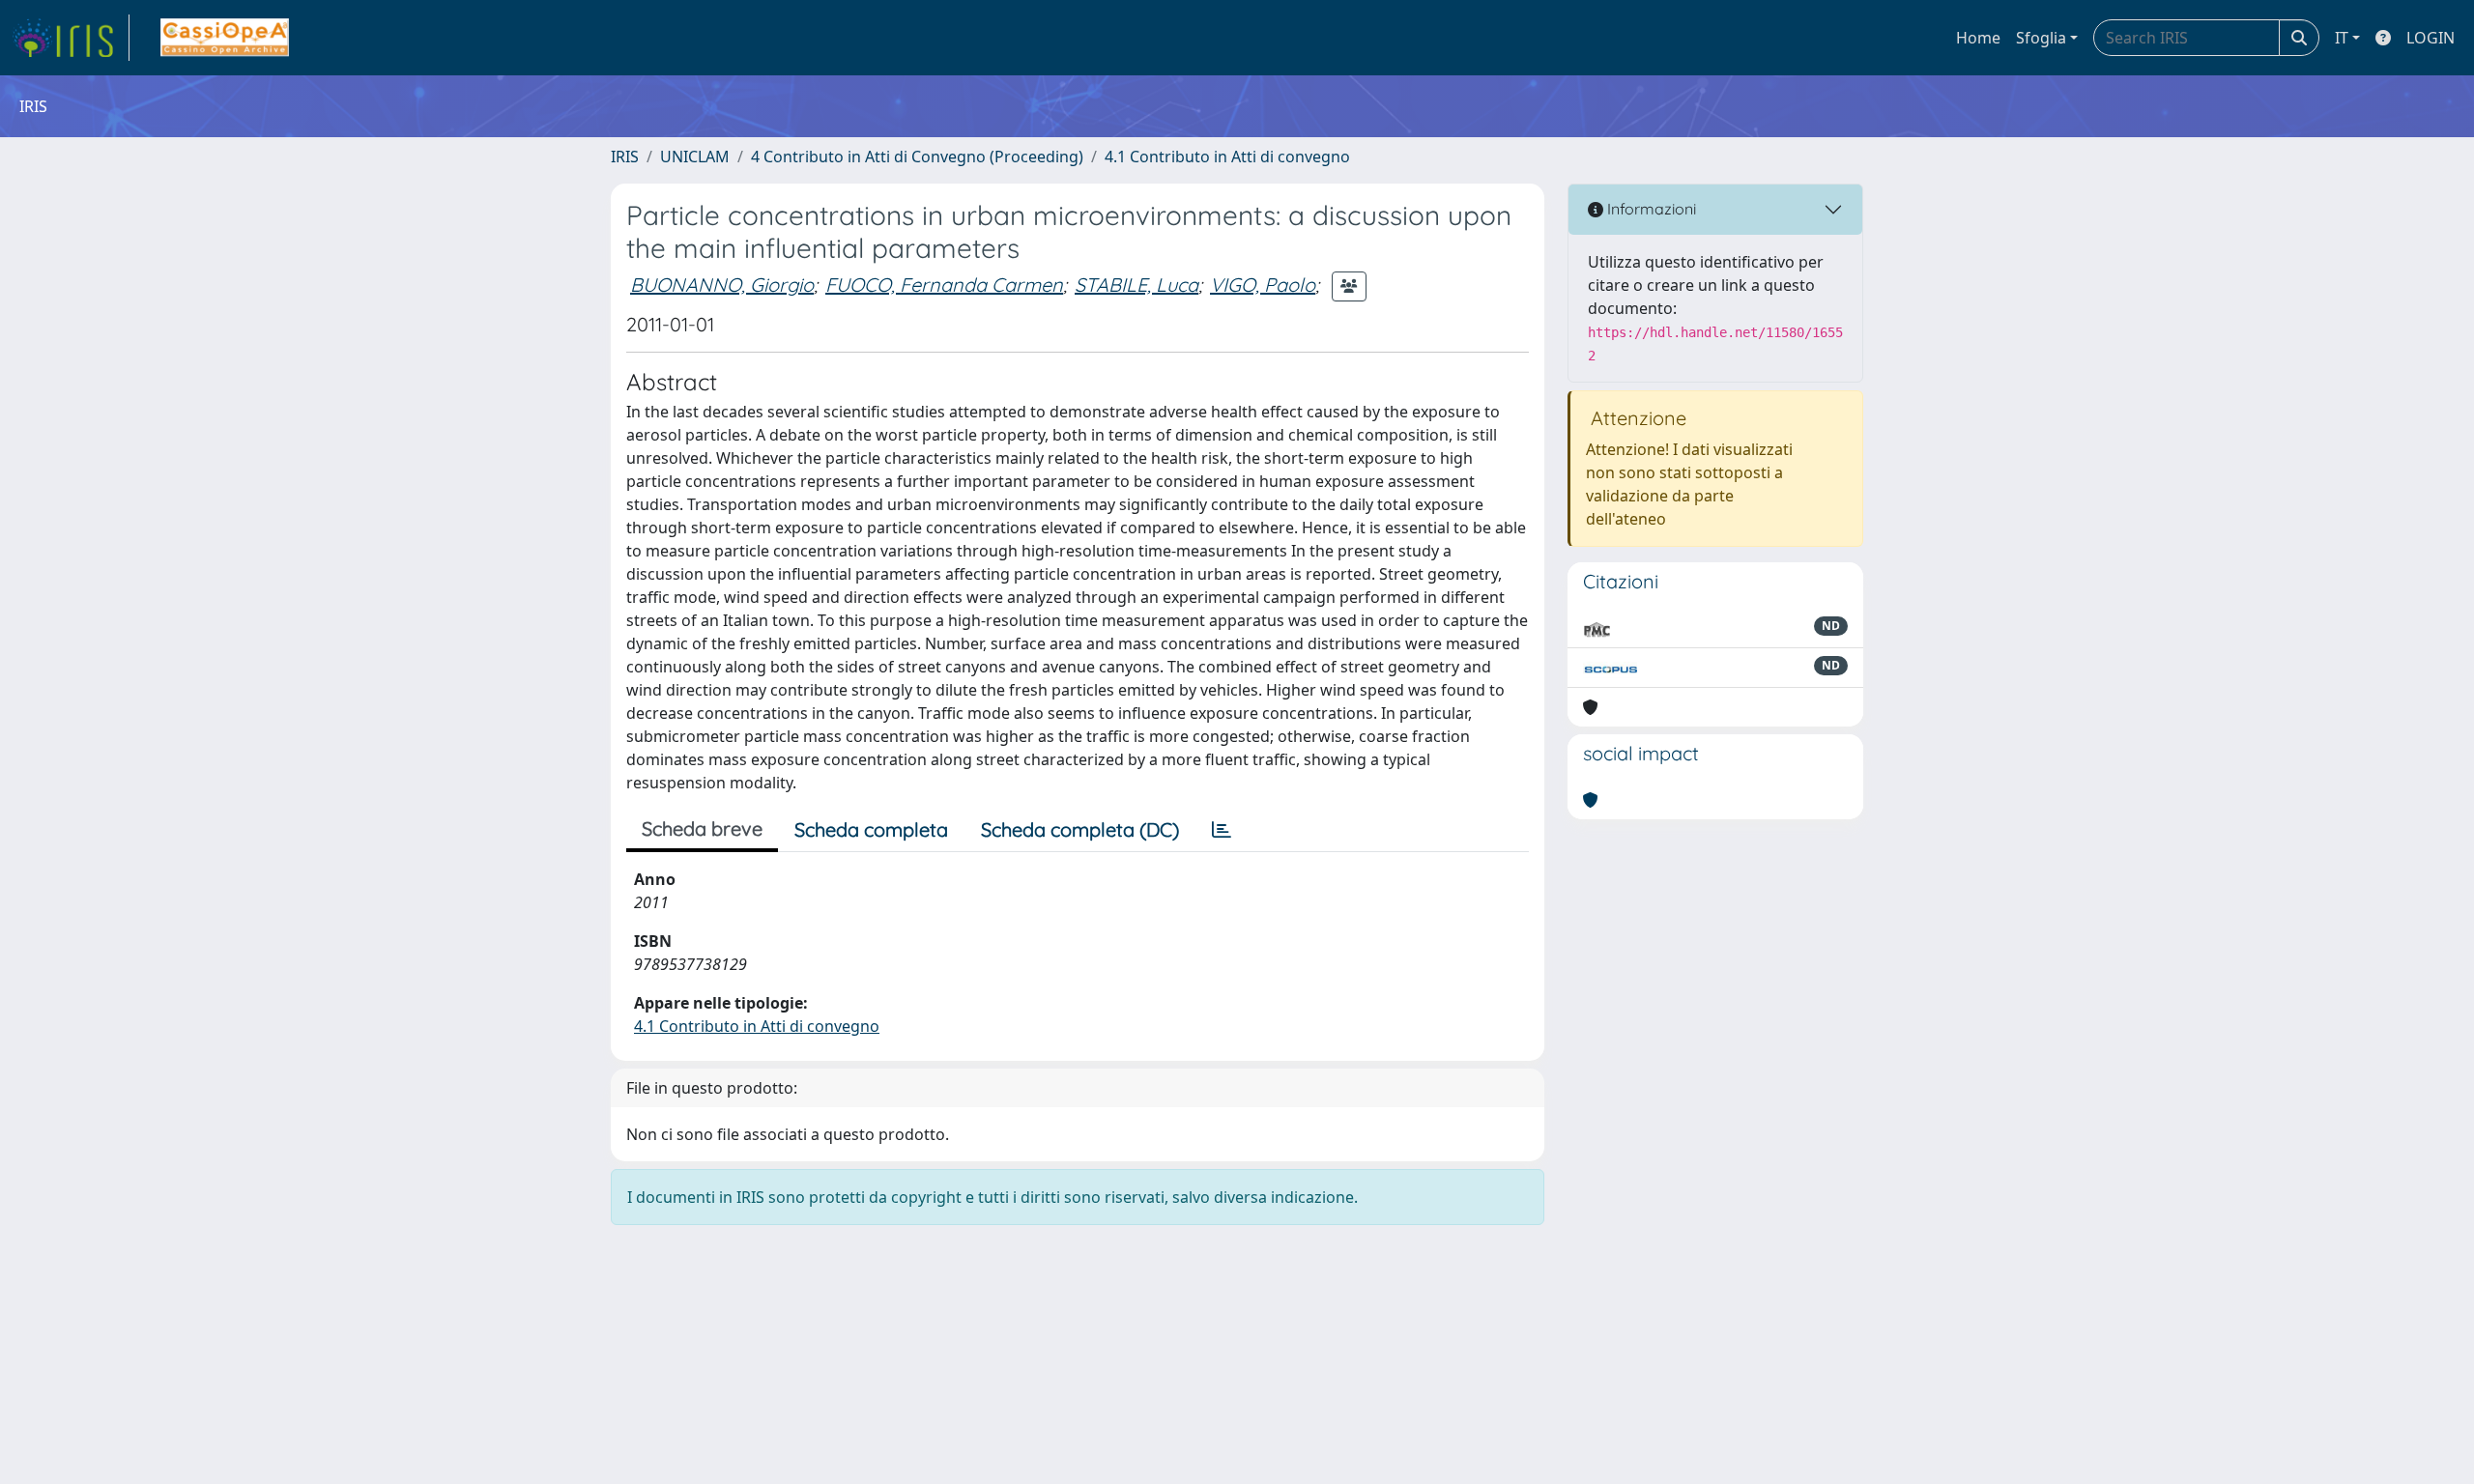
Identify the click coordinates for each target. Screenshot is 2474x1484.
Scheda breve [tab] (702, 828)
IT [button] (2342, 38)
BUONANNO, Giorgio (722, 285)
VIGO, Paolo (1263, 285)
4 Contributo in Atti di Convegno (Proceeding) (917, 157)
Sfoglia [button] (2041, 38)
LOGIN (2431, 38)
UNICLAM (695, 157)
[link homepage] (71, 38)
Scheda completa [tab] (871, 829)
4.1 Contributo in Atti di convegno (1227, 157)
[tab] (1222, 830)
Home (1978, 38)
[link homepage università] (225, 38)
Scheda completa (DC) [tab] (1080, 829)
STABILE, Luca (1136, 285)
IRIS (625, 157)
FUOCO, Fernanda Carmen (944, 285)
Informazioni (1650, 209)
